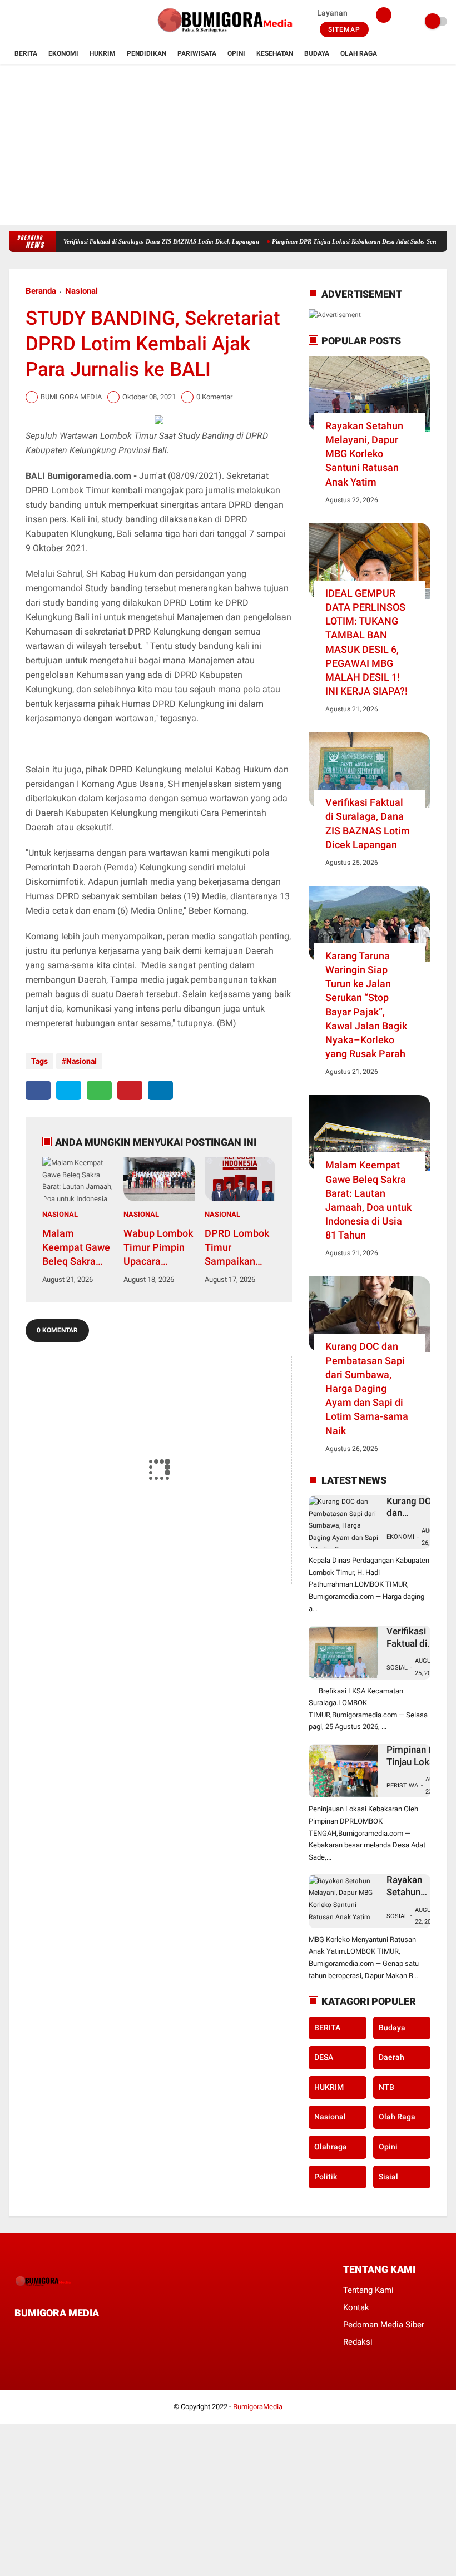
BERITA (327, 2028)
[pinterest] (130, 1090)
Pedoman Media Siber (384, 2325)
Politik (326, 2177)
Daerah (391, 2057)
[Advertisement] (228, 147)
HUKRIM (329, 2087)
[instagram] (42, 22)
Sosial (397, 1668)
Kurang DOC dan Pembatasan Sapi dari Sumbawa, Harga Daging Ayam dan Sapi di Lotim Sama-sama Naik (367, 1388)
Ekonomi (63, 53)
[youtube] (57, 22)
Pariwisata (197, 53)
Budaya (317, 53)
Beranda (41, 291)
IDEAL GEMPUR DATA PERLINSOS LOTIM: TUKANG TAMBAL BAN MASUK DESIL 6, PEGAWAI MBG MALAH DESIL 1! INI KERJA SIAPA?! (366, 642)
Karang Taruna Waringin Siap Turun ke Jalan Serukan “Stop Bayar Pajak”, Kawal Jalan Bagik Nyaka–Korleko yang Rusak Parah (366, 1005)
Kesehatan (275, 53)
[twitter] (27, 22)
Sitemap (344, 29)
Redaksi (358, 2342)
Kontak (356, 2307)
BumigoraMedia (258, 2407)
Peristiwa (402, 1785)
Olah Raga (359, 53)
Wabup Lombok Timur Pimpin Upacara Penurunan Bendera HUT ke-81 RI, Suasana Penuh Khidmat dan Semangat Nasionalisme (158, 1248)
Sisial (388, 2177)
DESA (324, 2057)
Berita (26, 53)
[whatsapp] (99, 1090)
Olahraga (331, 2147)
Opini (236, 53)
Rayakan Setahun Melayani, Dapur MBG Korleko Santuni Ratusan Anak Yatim (364, 454)
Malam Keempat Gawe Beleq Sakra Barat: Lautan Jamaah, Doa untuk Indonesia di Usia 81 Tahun (76, 1248)
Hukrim (103, 53)
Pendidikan (147, 53)
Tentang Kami (368, 2290)
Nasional (81, 291)
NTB (386, 2087)
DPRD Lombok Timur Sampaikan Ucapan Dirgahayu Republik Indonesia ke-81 (237, 1248)
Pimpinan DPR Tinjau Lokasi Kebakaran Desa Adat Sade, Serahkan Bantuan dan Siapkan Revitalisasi (421, 1756)
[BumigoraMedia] (228, 37)
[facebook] (12, 22)
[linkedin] (160, 1090)
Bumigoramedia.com (89, 476)
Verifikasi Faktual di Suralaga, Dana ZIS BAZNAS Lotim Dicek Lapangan (128, 241)
